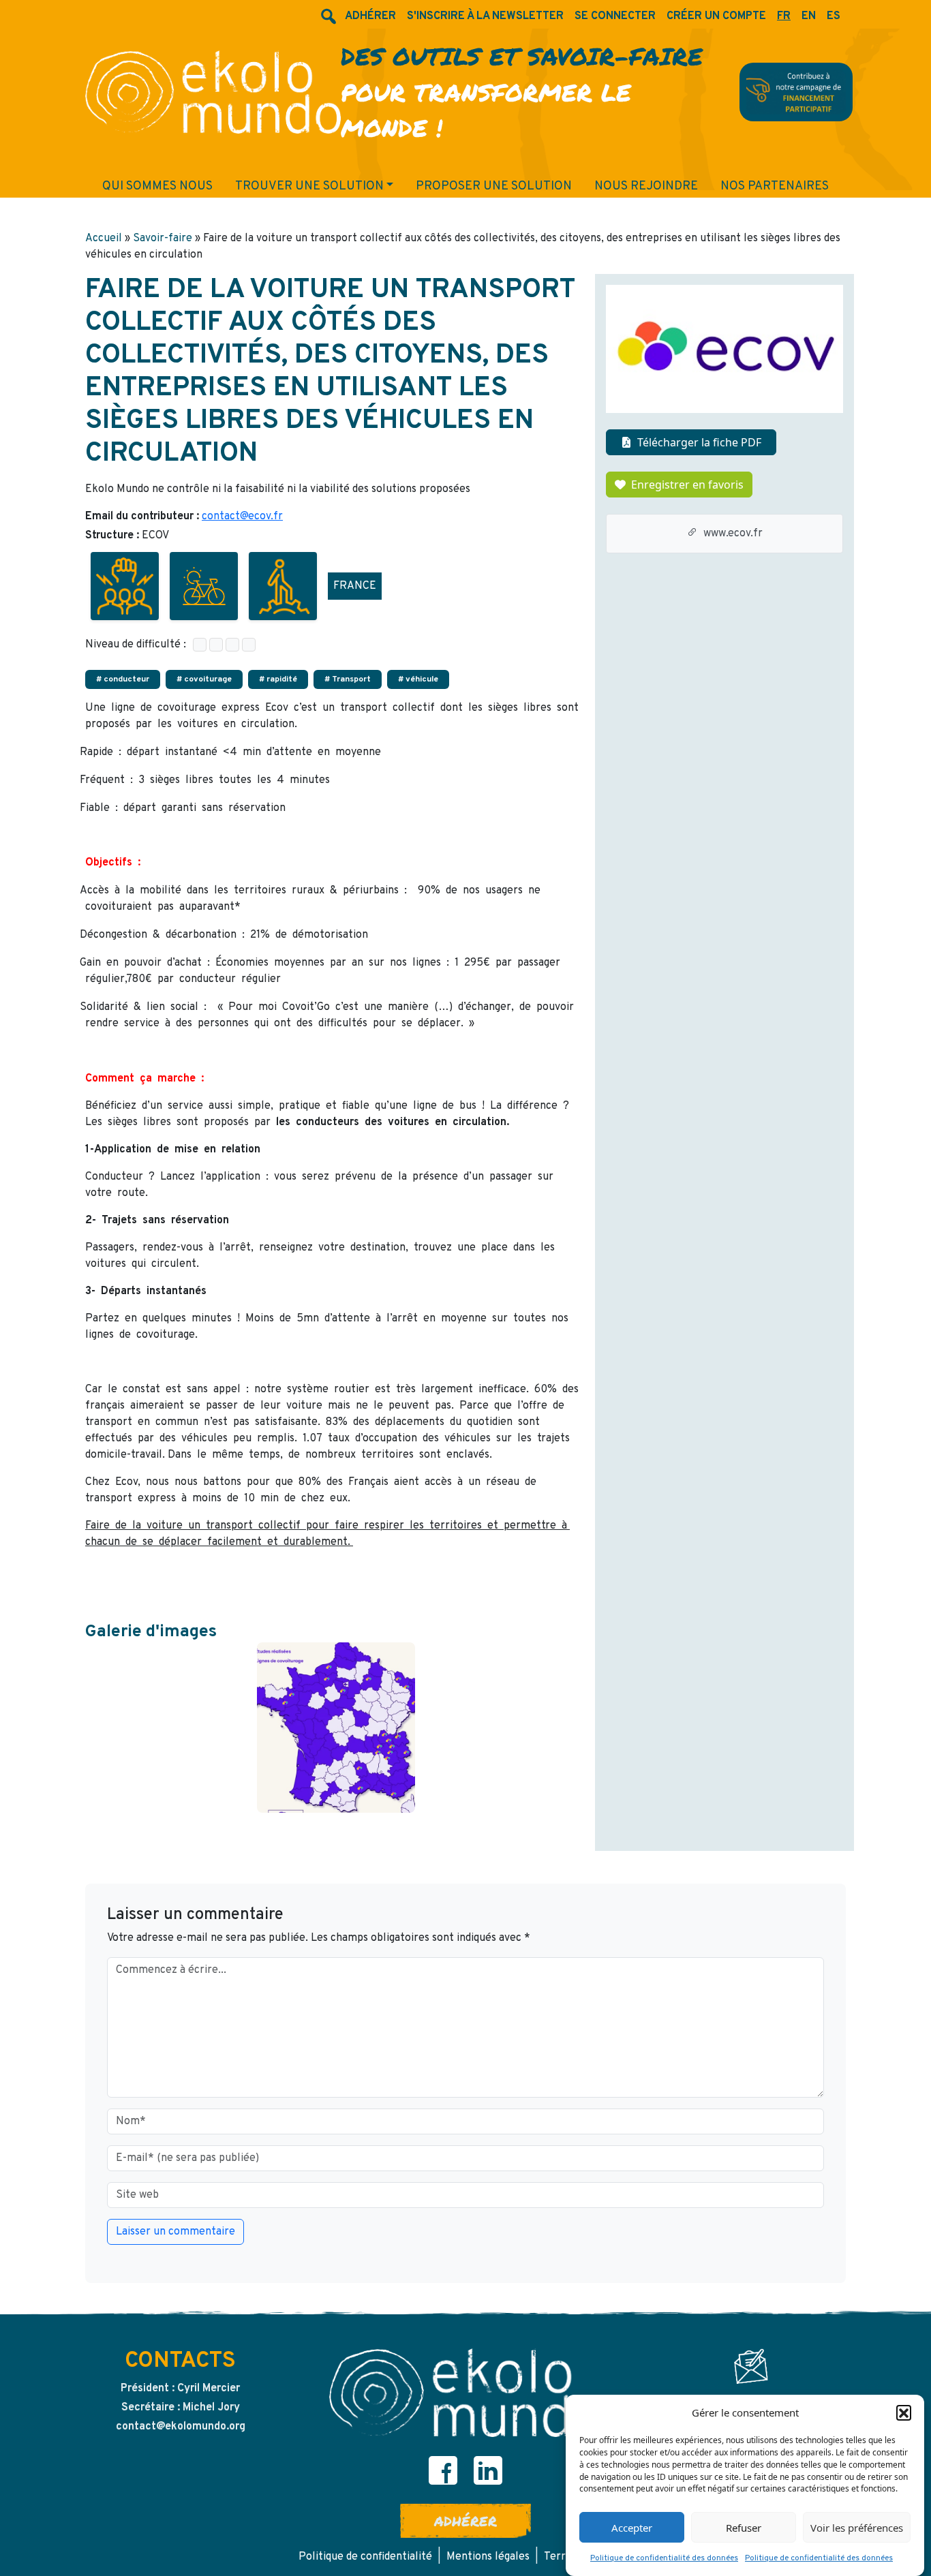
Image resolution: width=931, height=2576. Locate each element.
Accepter (632, 2528)
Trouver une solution (309, 186)
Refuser (744, 2528)
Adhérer (465, 2521)
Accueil (104, 239)
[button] (904, 2412)
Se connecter (615, 16)
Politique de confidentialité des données (664, 2558)
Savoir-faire (163, 239)
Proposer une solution (494, 186)
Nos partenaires (775, 186)
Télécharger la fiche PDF (699, 442)
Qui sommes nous (157, 186)
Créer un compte (716, 16)
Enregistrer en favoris (687, 485)
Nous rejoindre (646, 186)
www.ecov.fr (733, 534)
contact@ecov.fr (242, 517)
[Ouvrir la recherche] (327, 16)
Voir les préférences (857, 2528)
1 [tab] (336, 1817)
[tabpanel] (336, 1728)
